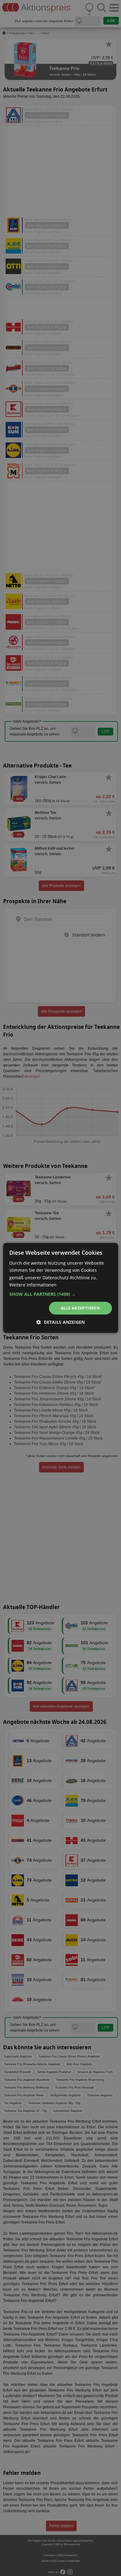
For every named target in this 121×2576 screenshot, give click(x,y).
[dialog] (60, 1288)
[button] (61, 1294)
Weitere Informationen (33, 1285)
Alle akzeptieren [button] (80, 1308)
